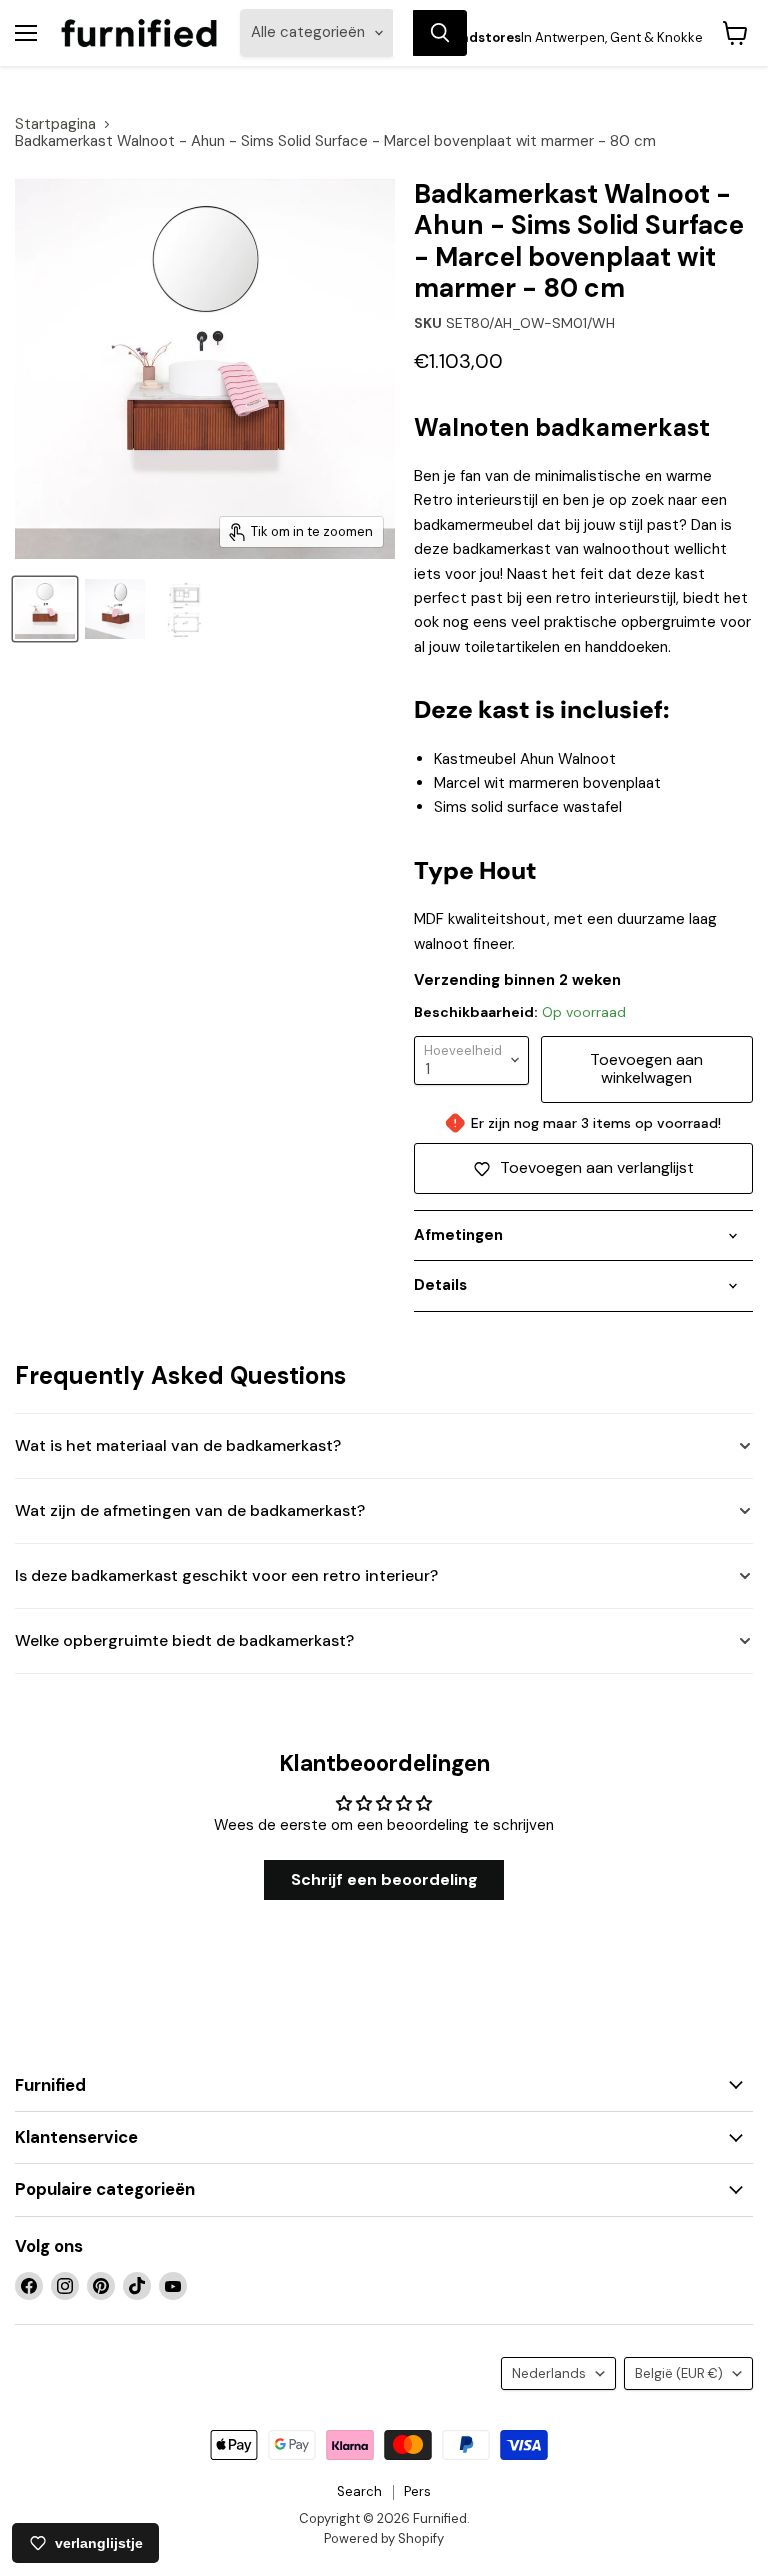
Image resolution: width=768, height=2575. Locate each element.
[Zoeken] (440, 33)
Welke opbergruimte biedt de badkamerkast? (184, 1640)
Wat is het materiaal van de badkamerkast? (178, 1445)
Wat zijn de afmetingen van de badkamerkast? (190, 1510)
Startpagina (55, 124)
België (679, 2373)
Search (359, 2491)
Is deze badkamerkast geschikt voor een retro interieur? (226, 1575)
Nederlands (549, 2373)
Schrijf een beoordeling (384, 1879)
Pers (417, 2491)
